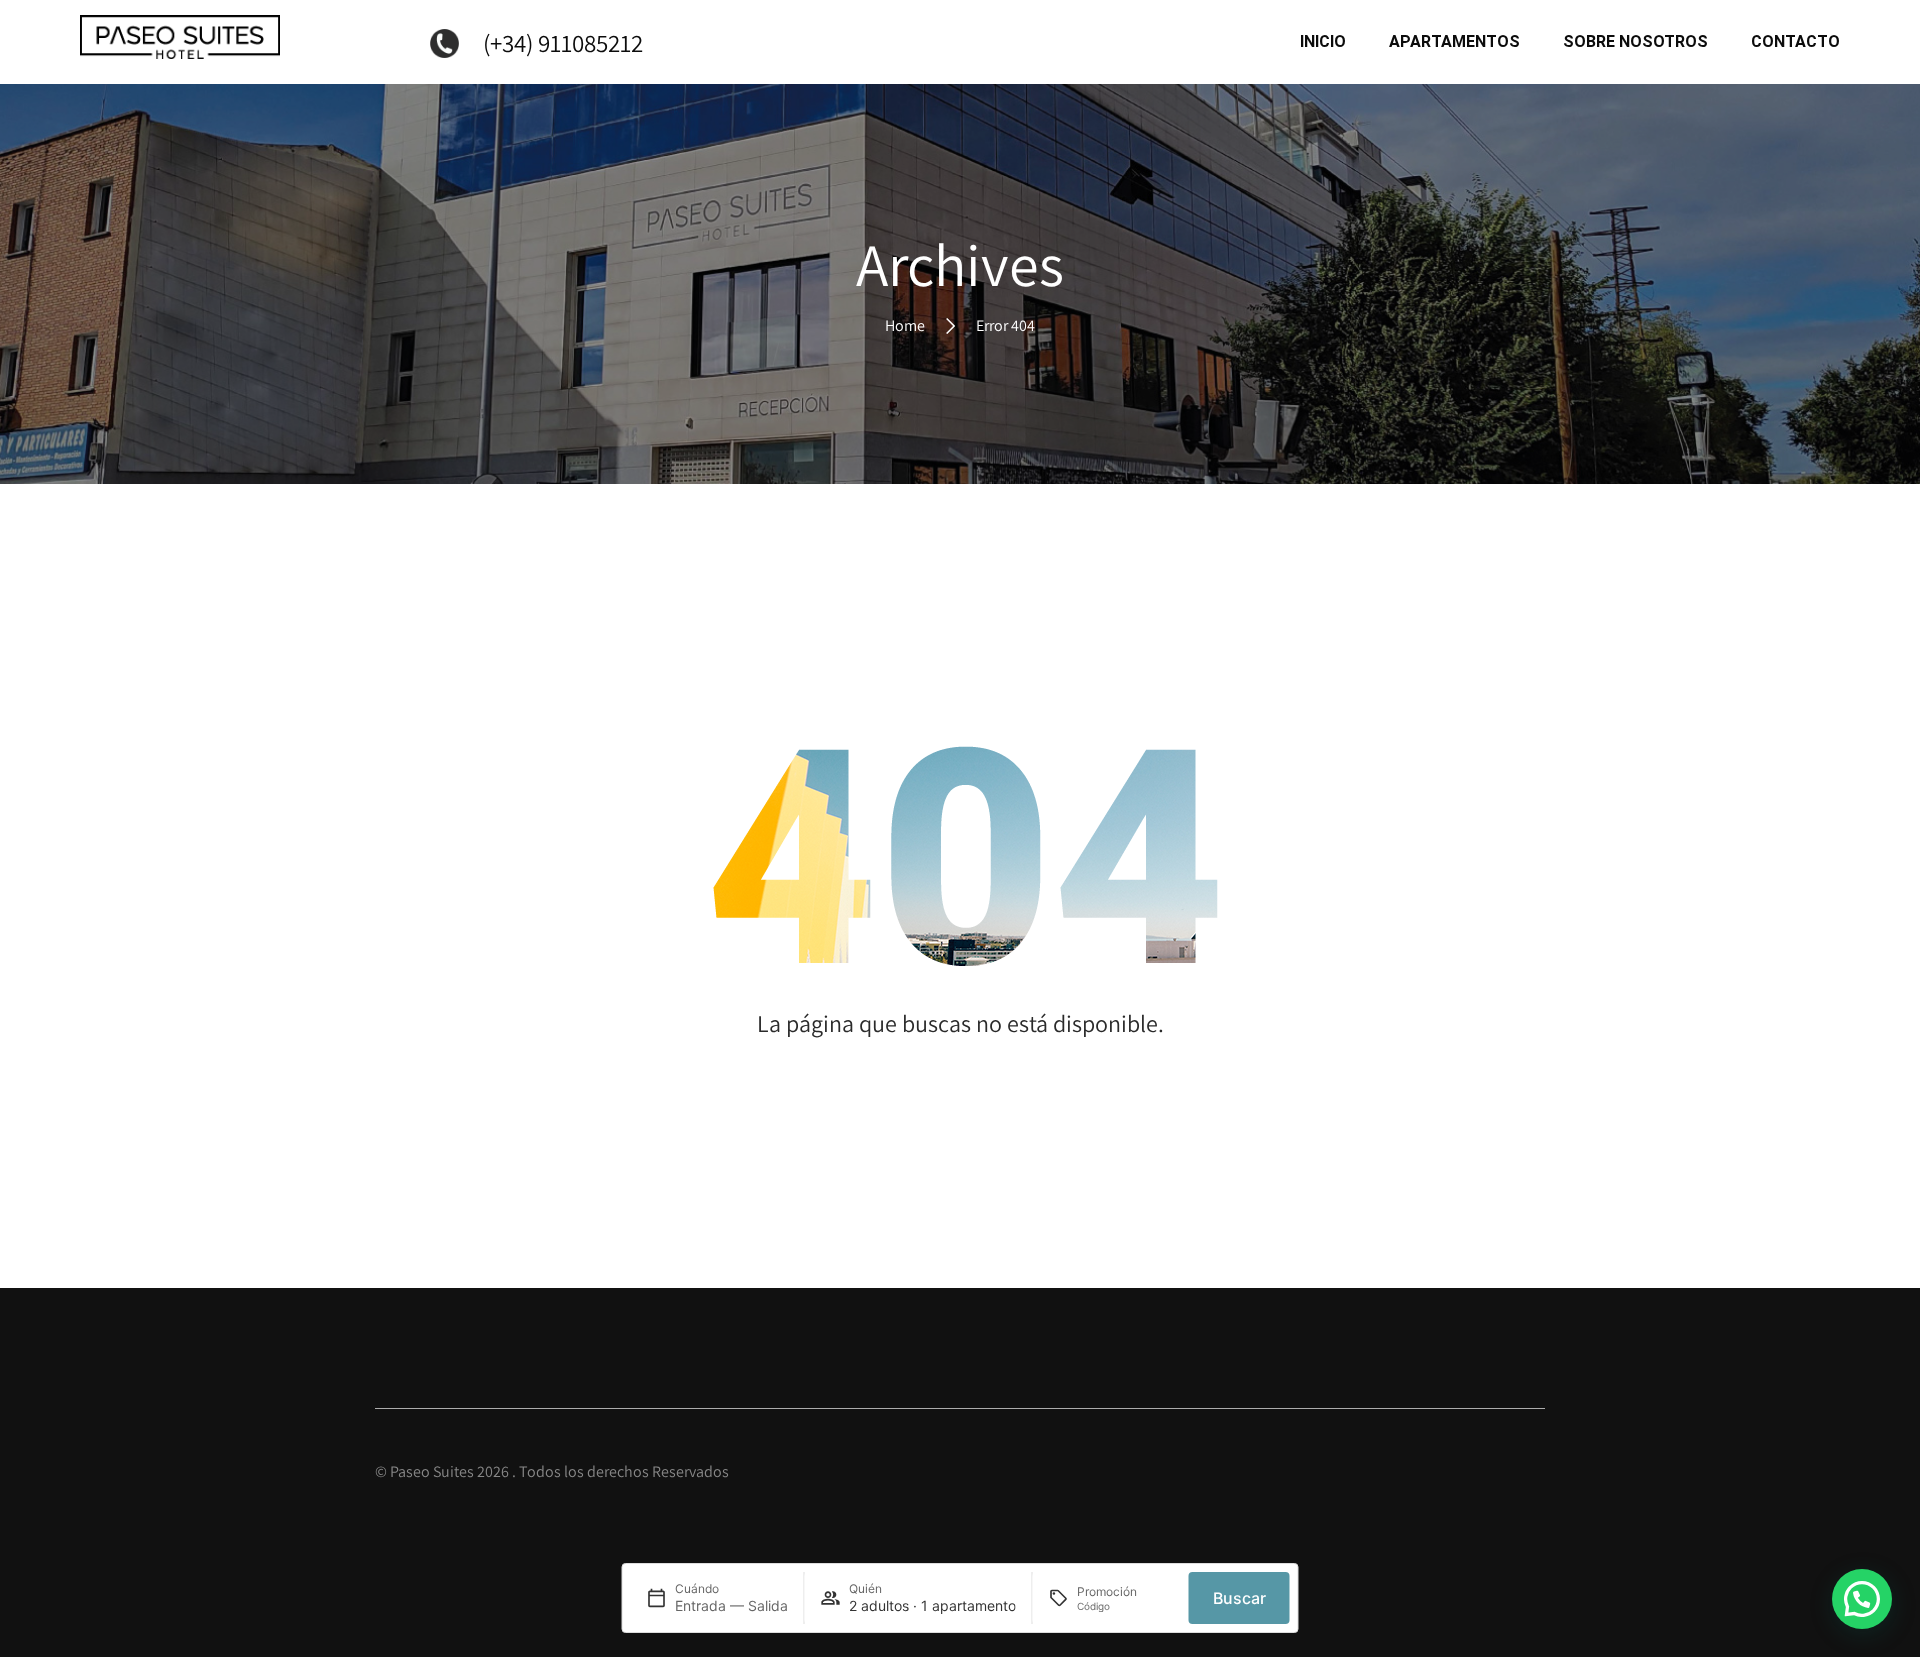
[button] (1862, 1599)
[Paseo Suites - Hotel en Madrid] (180, 42)
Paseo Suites (432, 1471)
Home (905, 324)
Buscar (1239, 1598)
